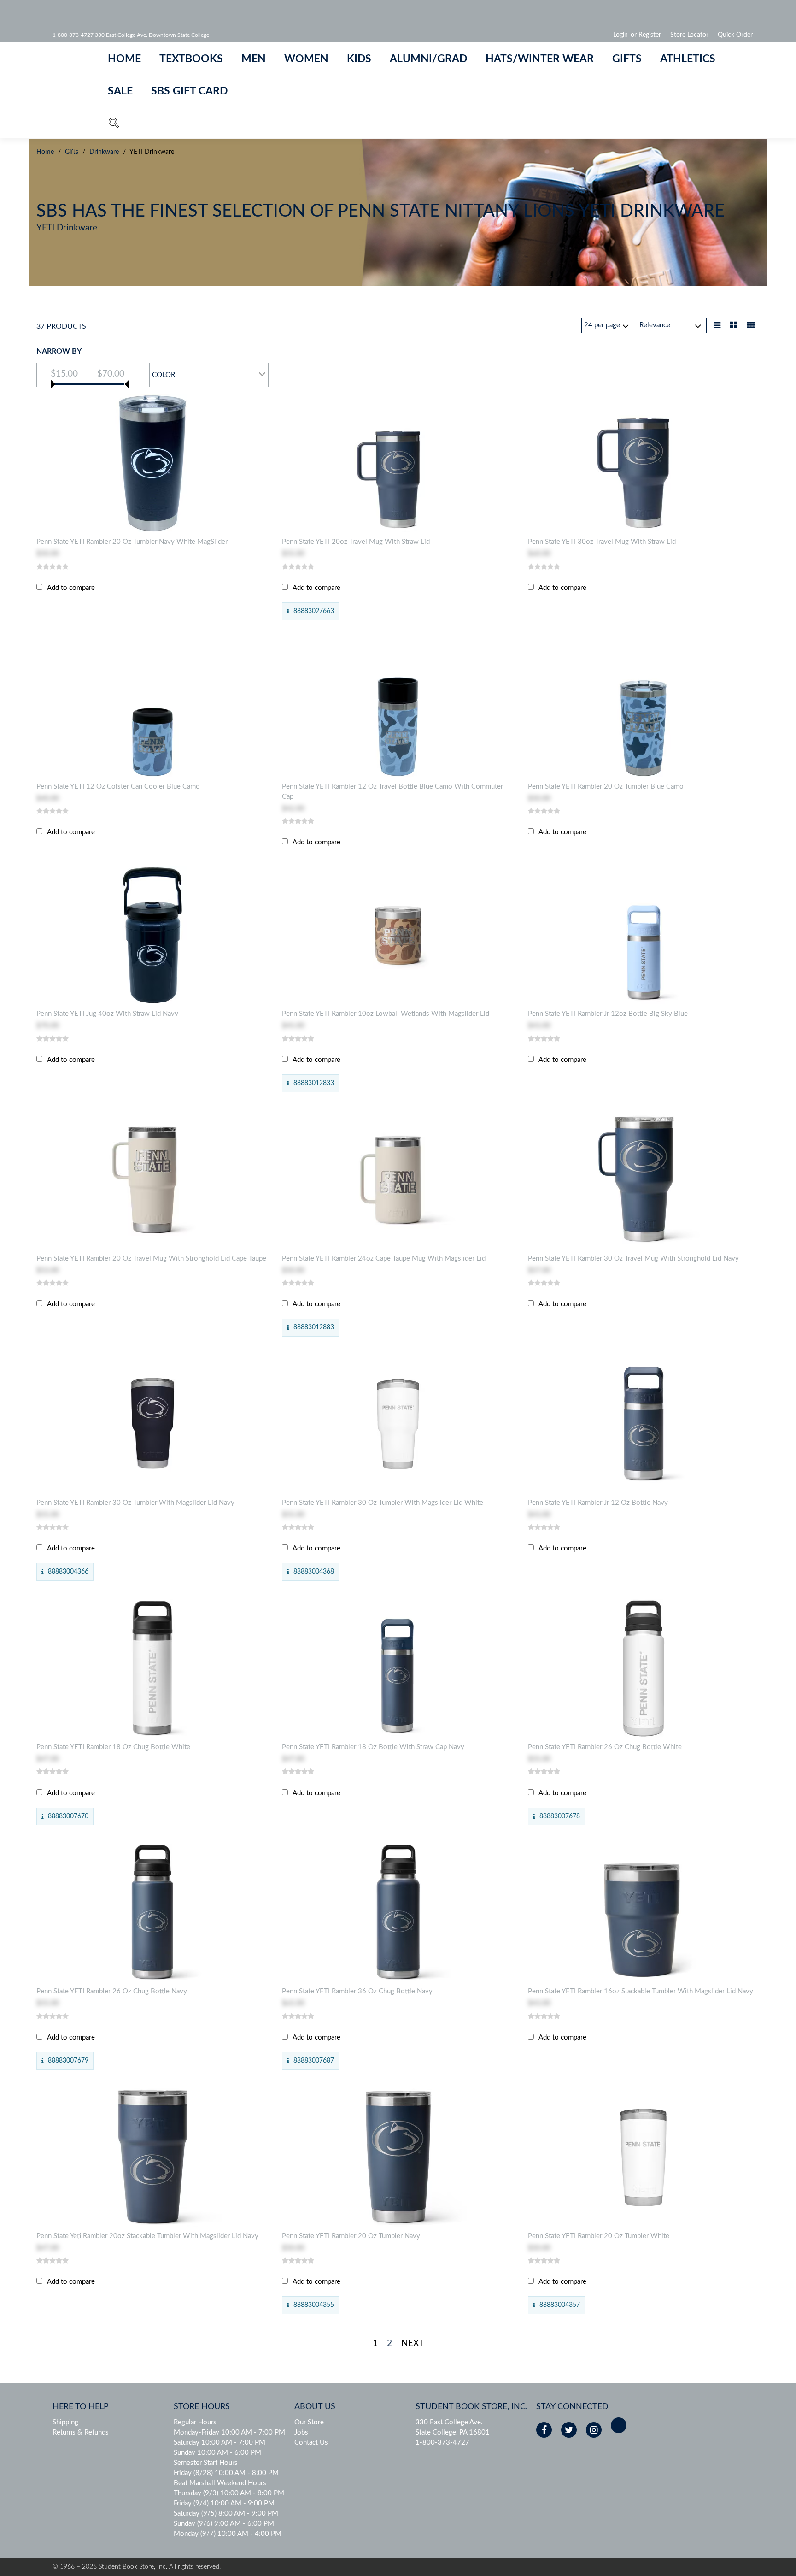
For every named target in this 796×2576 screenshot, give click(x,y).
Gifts (627, 59)
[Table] (734, 326)
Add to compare (71, 588)
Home (124, 59)
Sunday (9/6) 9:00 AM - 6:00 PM (224, 2524)
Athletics (688, 59)
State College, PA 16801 (453, 2432)
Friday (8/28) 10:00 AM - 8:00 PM (226, 2473)
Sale (120, 91)
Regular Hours (195, 2422)
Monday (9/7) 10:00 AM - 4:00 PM (228, 2534)
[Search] (114, 125)
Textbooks (191, 59)
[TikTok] (619, 2425)
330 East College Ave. (449, 2422)
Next (413, 2343)
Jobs (301, 2432)
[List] (717, 326)
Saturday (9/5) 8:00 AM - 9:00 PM (226, 2514)
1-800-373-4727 (442, 2443)
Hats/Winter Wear (540, 59)
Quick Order (735, 35)
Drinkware (104, 152)
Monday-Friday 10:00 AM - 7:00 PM (229, 2432)
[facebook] (544, 2430)
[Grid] (751, 326)
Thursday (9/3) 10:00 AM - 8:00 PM (229, 2493)
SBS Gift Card (189, 91)
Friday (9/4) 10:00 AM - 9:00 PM (224, 2503)
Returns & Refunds (81, 2432)
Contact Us (311, 2443)
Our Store (309, 2422)
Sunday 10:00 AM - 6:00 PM (217, 2453)
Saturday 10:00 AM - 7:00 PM (219, 2443)
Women (306, 59)
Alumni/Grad (428, 59)
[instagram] (594, 2430)
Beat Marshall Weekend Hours (220, 2483)
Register (650, 35)
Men (254, 59)
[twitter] (569, 2430)
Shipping (65, 2422)
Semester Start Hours (206, 2463)
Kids (359, 59)
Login (620, 35)
